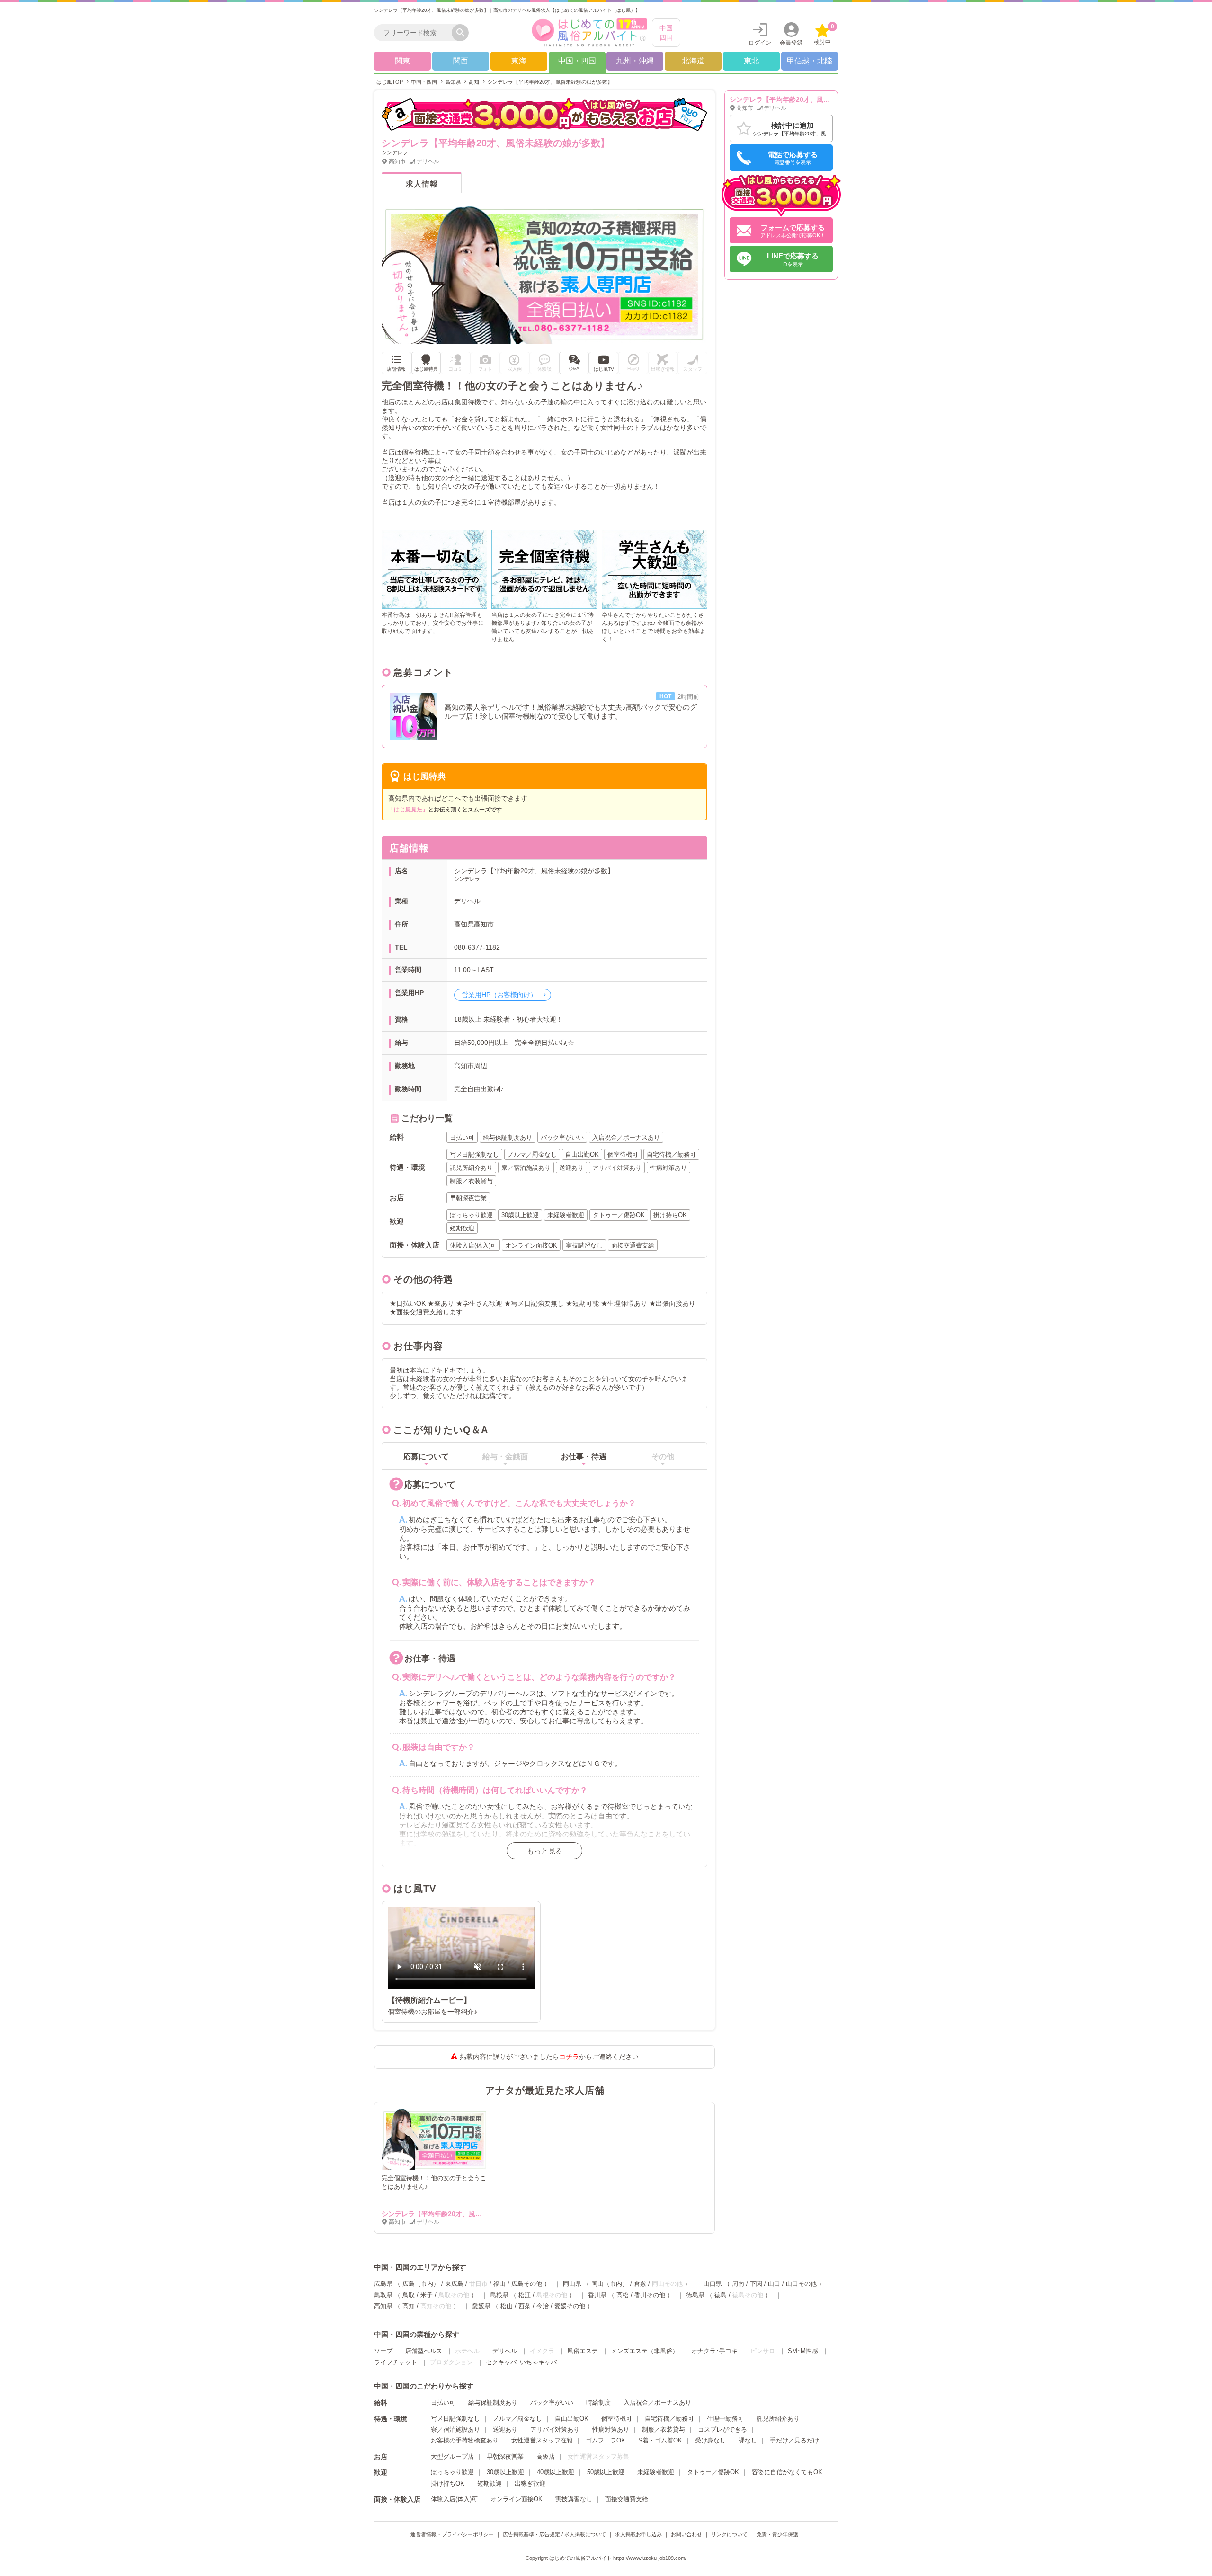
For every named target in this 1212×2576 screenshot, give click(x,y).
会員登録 (791, 43)
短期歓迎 (490, 2483)
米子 (427, 2295)
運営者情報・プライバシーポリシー (452, 2534)
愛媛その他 (570, 2306)
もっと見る (545, 1851)
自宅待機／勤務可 (669, 2419)
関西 (461, 61)
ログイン (760, 43)
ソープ (383, 2351)
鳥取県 (383, 2295)
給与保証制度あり (493, 2402)
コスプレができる (722, 2429)
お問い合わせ (686, 2534)
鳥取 (409, 2295)
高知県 (383, 2306)
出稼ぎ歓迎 (530, 2483)
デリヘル (505, 2351)
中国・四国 (577, 61)
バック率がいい (552, 2402)
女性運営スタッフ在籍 (542, 2440)
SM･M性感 (803, 2351)
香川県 (597, 2295)
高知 (409, 2306)
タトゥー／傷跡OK (713, 2472)
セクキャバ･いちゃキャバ (521, 2362)
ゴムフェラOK (606, 2440)
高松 (623, 2295)
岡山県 (572, 2284)
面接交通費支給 (627, 2499)
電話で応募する (793, 158)
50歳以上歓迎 (606, 2472)
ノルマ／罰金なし (517, 2419)
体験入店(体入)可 (454, 2499)
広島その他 (527, 2284)
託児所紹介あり (778, 2419)
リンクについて (729, 2534)
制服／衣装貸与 (664, 2429)
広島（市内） (421, 2284)
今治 (543, 2306)
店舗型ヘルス (424, 2351)
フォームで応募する (793, 231)
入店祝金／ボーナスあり (657, 2402)
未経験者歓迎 (656, 2472)
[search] (415, 33)
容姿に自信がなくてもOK (787, 2472)
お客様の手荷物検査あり (465, 2440)
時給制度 (598, 2402)
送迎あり (505, 2429)
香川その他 (650, 2295)
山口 (774, 2284)
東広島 (454, 2284)
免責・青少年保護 (777, 2534)
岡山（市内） (610, 2284)
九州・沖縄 (635, 61)
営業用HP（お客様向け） (500, 995)
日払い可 (443, 2402)
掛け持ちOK (448, 2483)
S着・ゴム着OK (660, 2440)
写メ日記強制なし (455, 2419)
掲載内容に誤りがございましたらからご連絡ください (549, 2057)
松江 (525, 2295)
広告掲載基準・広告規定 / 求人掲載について (554, 2534)
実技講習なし (574, 2499)
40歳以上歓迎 (556, 2472)
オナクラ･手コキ (714, 2351)
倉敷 (640, 2284)
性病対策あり (611, 2429)
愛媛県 (481, 2306)
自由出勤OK (572, 2419)
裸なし (748, 2440)
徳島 (721, 2295)
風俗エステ (583, 2351)
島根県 (499, 2295)
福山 (499, 2284)
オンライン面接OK (517, 2499)
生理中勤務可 (725, 2419)
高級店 (546, 2456)
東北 (751, 61)
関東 (402, 61)
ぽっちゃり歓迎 (452, 2472)
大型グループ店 (452, 2456)
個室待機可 (617, 2419)
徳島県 (695, 2295)
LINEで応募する (793, 259)
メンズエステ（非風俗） (645, 2351)
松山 (507, 2306)
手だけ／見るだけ (794, 2440)
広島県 (383, 2284)
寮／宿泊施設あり (455, 2429)
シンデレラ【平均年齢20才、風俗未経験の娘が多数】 (462, 2214)
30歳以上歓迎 (505, 2472)
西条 (525, 2306)
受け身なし (710, 2440)
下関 (756, 2284)
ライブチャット (396, 2362)
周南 (738, 2284)
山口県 (713, 2284)
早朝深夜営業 (505, 2456)
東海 (519, 61)
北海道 (693, 61)
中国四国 (666, 33)
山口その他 (801, 2284)
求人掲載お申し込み (638, 2534)
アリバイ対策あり (555, 2429)
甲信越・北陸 (810, 61)
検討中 (824, 34)
